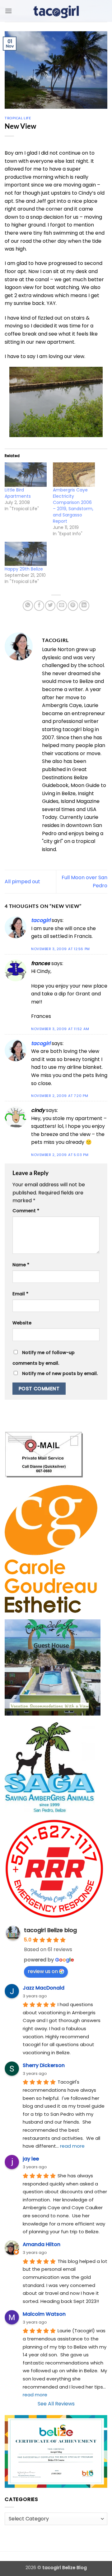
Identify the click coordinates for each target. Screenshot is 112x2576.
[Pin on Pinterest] (73, 606)
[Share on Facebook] (39, 606)
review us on (43, 1971)
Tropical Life (18, 118)
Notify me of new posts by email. (60, 1373)
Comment (26, 1211)
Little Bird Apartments (18, 493)
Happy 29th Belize (24, 569)
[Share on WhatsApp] (28, 606)
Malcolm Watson (44, 2314)
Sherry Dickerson (44, 2065)
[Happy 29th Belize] (26, 554)
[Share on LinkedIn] (84, 606)
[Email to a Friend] (62, 606)
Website (22, 1323)
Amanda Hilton (42, 2244)
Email (20, 1294)
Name (21, 1265)
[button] (8, 11)
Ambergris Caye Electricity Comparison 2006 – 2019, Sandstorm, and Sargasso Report (73, 506)
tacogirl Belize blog (50, 1930)
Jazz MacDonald (44, 1988)
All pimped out (22, 882)
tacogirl (41, 920)
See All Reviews (56, 2404)
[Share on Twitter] (50, 606)
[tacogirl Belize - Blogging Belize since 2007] (56, 11)
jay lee (31, 2159)
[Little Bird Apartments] (26, 474)
